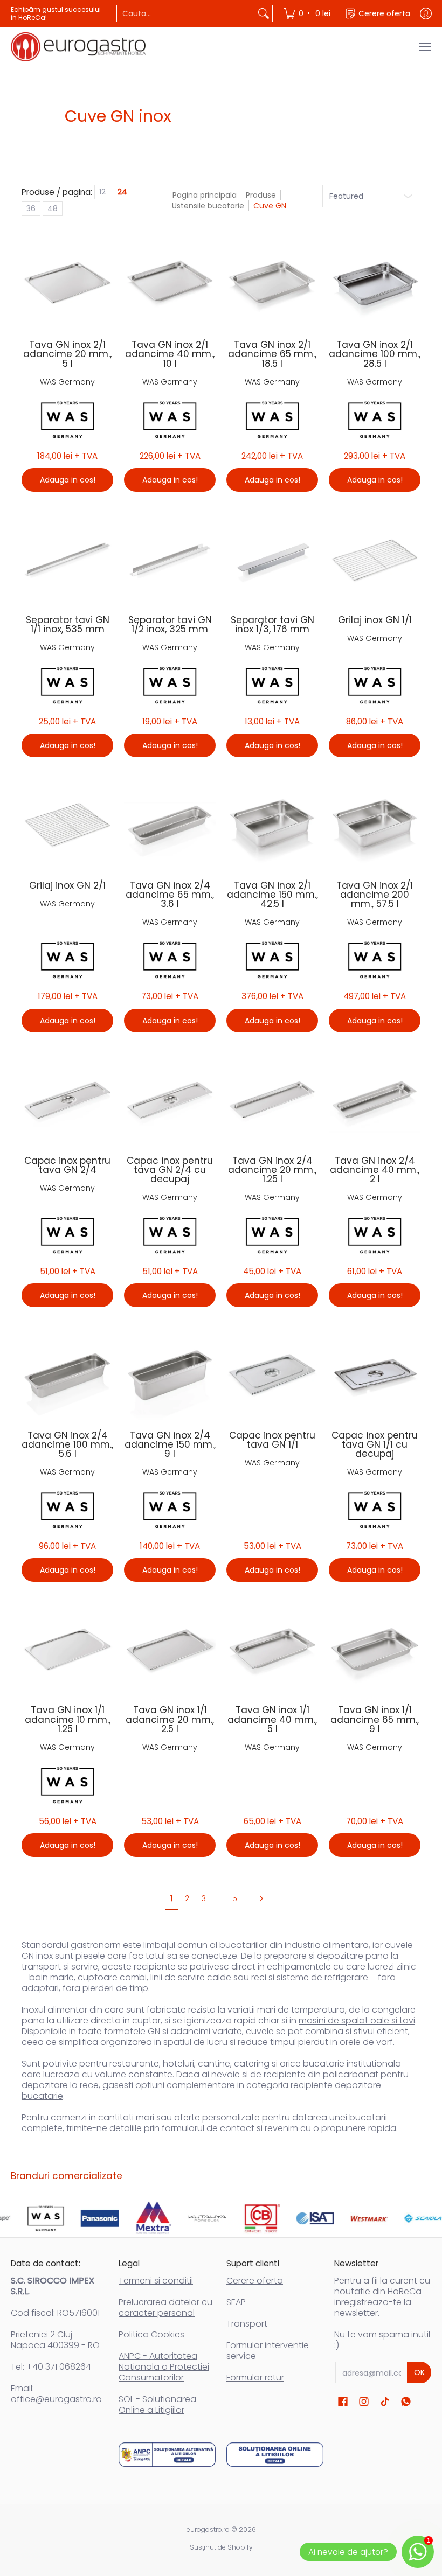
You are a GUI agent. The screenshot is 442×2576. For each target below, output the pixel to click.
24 (122, 192)
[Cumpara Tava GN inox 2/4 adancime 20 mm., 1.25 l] (272, 1100)
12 (102, 192)
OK (419, 2372)
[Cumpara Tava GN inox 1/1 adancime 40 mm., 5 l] (272, 1649)
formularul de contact (208, 2128)
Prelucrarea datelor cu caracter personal (165, 2308)
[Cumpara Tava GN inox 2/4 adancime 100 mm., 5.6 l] (67, 1374)
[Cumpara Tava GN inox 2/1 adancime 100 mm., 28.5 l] (375, 284)
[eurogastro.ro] (78, 47)
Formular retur (255, 2378)
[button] (343, 2402)
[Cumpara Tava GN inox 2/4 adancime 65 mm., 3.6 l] (170, 825)
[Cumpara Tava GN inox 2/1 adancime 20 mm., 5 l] (67, 284)
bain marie (51, 1977)
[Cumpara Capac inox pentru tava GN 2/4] (67, 1100)
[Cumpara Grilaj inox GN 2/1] (67, 825)
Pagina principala (205, 195)
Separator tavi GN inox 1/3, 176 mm (272, 624)
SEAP (236, 2302)
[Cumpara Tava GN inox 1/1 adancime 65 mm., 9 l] (375, 1649)
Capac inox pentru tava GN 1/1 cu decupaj (375, 1444)
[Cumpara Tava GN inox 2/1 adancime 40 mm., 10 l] (170, 284)
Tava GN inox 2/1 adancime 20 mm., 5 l (67, 354)
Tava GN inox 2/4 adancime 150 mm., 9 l (170, 1444)
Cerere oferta (255, 2281)
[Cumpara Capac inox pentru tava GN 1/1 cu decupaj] (375, 1374)
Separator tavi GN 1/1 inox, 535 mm (68, 624)
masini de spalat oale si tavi (357, 2020)
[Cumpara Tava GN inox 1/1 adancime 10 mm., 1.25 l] (67, 1649)
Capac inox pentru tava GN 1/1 (272, 1440)
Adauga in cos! (68, 480)
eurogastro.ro (208, 2529)
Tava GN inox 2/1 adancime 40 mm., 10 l (170, 354)
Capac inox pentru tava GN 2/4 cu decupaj (170, 1170)
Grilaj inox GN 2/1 (67, 885)
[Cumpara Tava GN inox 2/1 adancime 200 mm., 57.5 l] (375, 825)
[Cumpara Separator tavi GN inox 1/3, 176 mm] (272, 559)
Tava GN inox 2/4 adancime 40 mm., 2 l (375, 1170)
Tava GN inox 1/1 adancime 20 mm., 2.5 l (170, 1719)
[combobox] (186, 13)
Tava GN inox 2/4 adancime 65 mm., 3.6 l (170, 895)
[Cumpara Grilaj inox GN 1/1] (375, 559)
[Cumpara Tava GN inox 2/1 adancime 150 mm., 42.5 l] (272, 825)
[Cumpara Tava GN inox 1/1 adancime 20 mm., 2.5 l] (170, 1649)
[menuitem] (308, 13)
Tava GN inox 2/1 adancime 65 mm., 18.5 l (272, 354)
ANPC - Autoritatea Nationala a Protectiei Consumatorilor (164, 2367)
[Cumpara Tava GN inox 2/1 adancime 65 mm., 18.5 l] (272, 284)
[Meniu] (425, 47)
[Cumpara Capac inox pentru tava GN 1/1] (272, 1374)
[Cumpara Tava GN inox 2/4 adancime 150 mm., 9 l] (170, 1374)
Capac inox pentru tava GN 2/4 (67, 1165)
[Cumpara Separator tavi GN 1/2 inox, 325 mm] (170, 559)
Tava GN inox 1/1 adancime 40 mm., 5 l (272, 1719)
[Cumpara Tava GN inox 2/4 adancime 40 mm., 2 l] (375, 1100)
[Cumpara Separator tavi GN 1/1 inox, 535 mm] (67, 559)
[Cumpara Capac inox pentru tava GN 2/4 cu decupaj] (170, 1100)
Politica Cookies (151, 2334)
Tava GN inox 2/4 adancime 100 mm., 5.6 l (67, 1444)
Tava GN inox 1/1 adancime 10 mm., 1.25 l (68, 1719)
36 (31, 208)
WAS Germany (67, 382)
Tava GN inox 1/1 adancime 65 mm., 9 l (375, 1719)
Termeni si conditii (156, 2281)
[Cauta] (264, 13)
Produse (261, 195)
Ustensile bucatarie (208, 206)
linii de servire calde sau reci (208, 1977)
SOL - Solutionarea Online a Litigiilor (157, 2404)
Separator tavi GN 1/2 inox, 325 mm (170, 624)
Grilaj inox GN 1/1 (375, 620)
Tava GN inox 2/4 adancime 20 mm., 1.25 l (272, 1170)
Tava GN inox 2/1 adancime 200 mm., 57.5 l (375, 895)
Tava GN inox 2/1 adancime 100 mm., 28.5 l (375, 354)
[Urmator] (265, 1898)
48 (53, 208)
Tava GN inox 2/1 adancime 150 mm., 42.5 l (272, 895)
